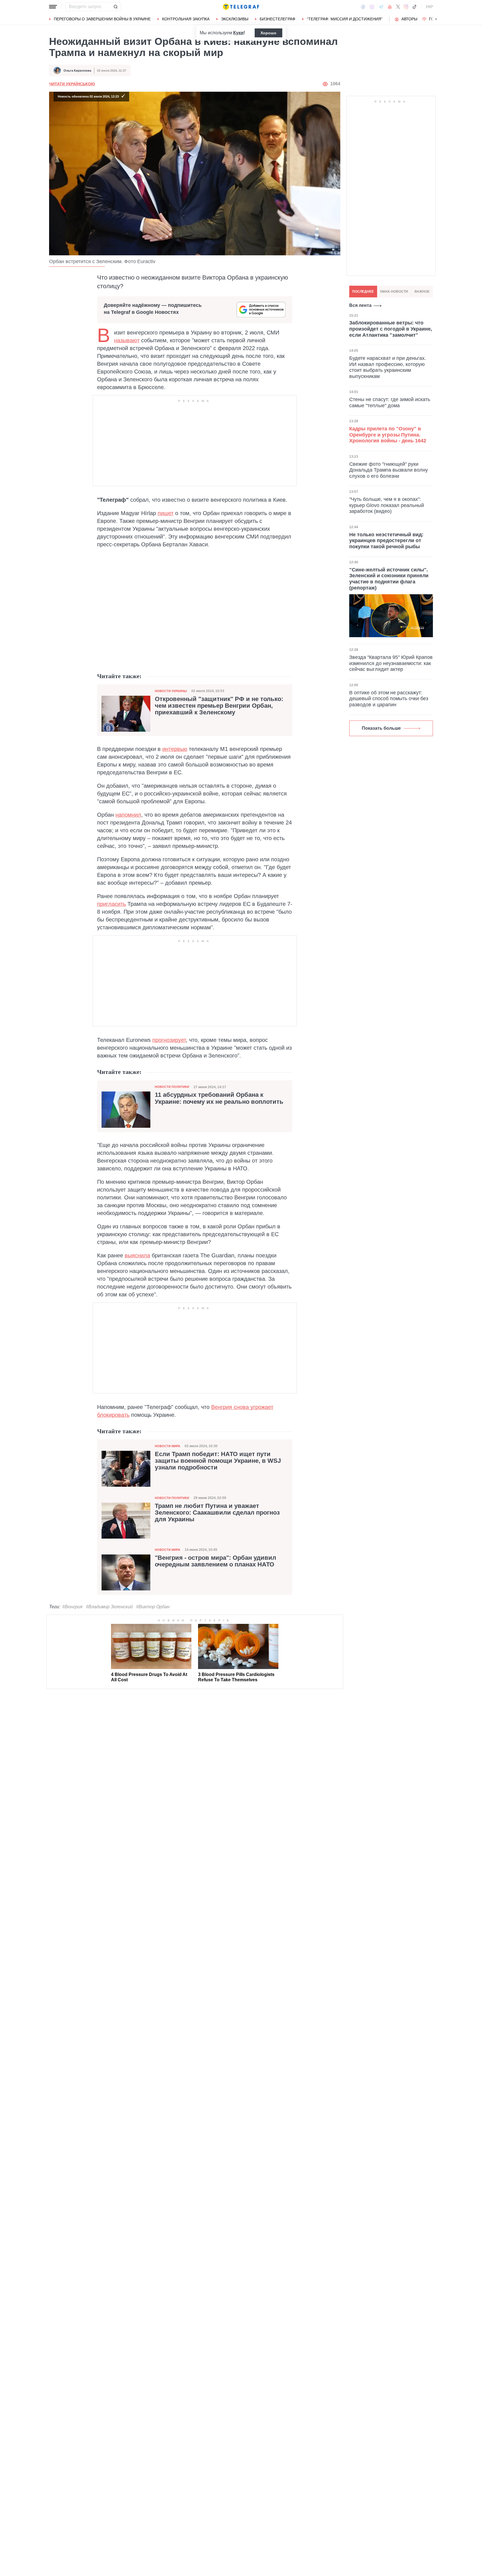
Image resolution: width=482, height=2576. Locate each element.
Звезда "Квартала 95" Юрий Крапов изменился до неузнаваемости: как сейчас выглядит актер (391, 663)
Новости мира (168, 1446)
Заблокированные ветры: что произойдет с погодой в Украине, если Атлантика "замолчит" (391, 329)
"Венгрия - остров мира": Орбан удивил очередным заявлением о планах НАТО (215, 1561)
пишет (166, 513)
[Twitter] (398, 7)
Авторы (409, 19)
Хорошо (268, 33)
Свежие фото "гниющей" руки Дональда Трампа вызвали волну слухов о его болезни (389, 470)
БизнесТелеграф (278, 19)
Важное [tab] (422, 292)
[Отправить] (115, 7)
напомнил (128, 815)
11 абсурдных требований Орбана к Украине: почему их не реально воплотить (219, 1098)
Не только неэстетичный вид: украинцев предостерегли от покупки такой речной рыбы (386, 540)
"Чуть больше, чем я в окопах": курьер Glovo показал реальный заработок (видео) (387, 505)
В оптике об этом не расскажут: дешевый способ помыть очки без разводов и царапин (389, 699)
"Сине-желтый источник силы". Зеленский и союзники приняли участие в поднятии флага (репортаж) (389, 579)
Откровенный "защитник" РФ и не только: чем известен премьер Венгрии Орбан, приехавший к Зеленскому (219, 706)
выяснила (137, 1255)
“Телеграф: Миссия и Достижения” (345, 19)
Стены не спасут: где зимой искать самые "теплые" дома (390, 402)
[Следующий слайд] (436, 19)
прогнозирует (169, 1040)
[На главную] (241, 7)
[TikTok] (414, 7)
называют (127, 340)
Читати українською (72, 84)
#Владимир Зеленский (109, 1607)
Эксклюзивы (235, 19)
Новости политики (172, 1087)
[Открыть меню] (53, 7)
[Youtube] (390, 7)
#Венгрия (72, 1607)
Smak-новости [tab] (394, 292)
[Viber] (372, 7)
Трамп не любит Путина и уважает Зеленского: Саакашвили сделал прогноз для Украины (217, 1513)
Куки (238, 33)
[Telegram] (381, 7)
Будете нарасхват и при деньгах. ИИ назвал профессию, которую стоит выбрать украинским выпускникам (388, 367)
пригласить (111, 904)
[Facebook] (363, 7)
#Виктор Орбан (153, 1607)
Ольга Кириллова (77, 71)
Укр (429, 7)
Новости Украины (171, 691)
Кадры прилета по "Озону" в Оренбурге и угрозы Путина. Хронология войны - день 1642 (388, 435)
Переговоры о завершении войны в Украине (102, 19)
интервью (175, 749)
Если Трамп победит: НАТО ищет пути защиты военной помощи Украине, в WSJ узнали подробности (218, 1461)
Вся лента (360, 305)
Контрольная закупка (186, 19)
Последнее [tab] (363, 292)
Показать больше (381, 728)
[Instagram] (406, 7)
